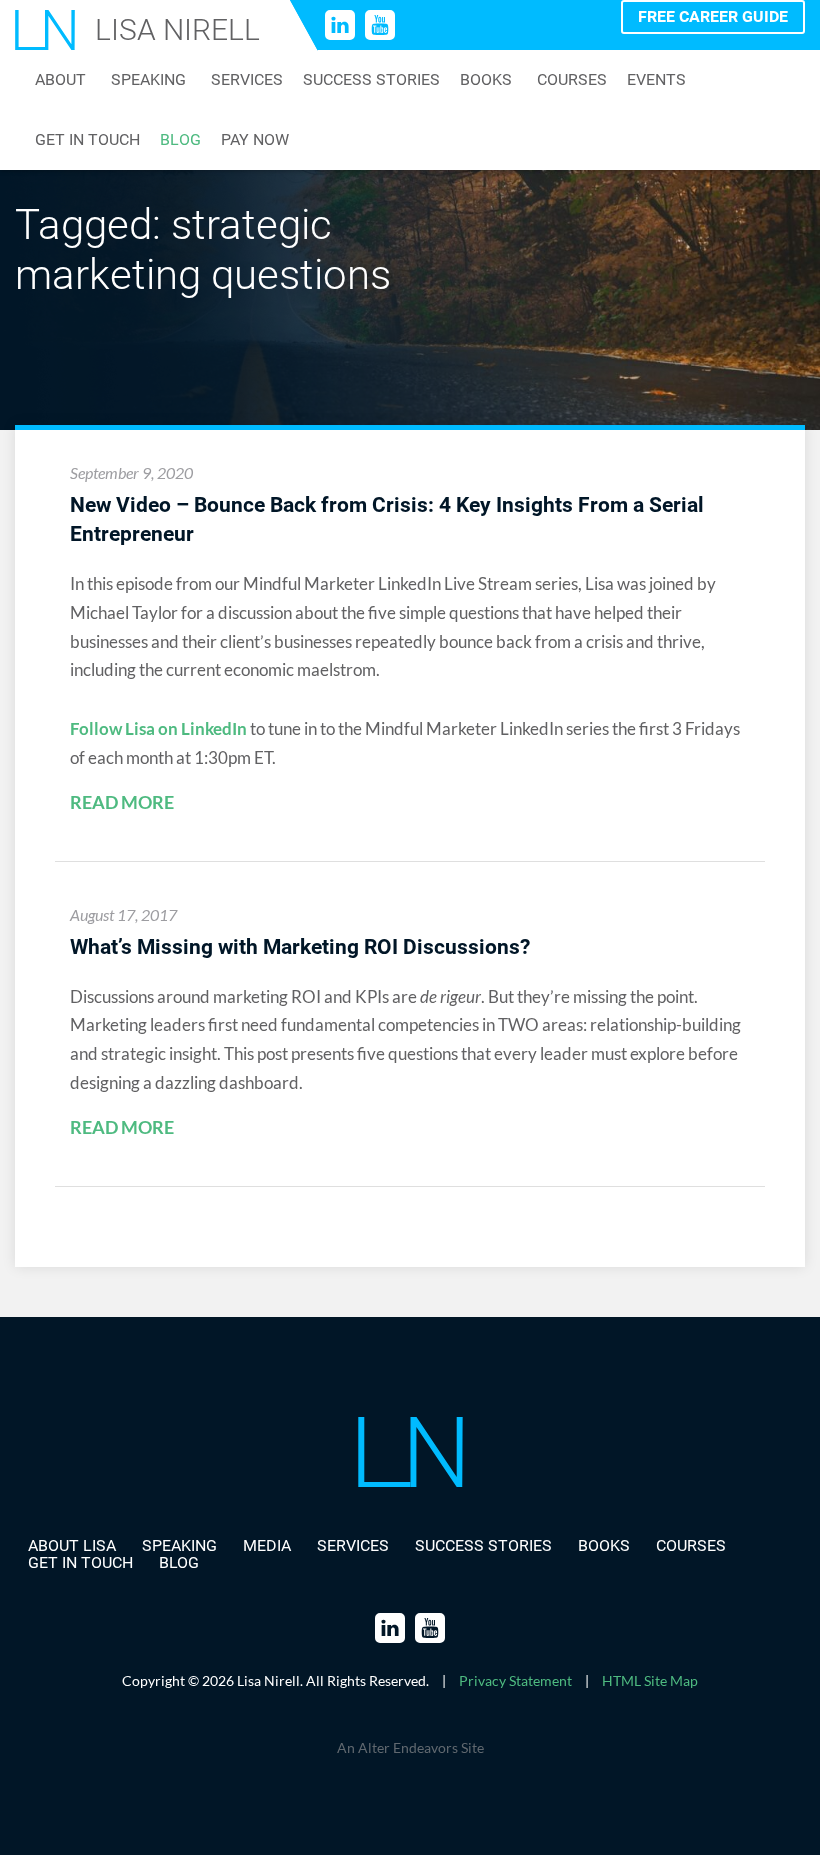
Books (486, 80)
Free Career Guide (713, 16)
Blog (180, 140)
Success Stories (371, 80)
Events (656, 80)
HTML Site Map (650, 1680)
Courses (572, 80)
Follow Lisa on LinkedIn (158, 728)
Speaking (148, 80)
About (60, 80)
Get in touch (87, 140)
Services (247, 80)
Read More (122, 803)
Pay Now (255, 140)
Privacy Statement (515, 1680)
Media (267, 1545)
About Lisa (72, 1545)
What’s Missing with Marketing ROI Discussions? (300, 947)
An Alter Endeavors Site (410, 1747)
